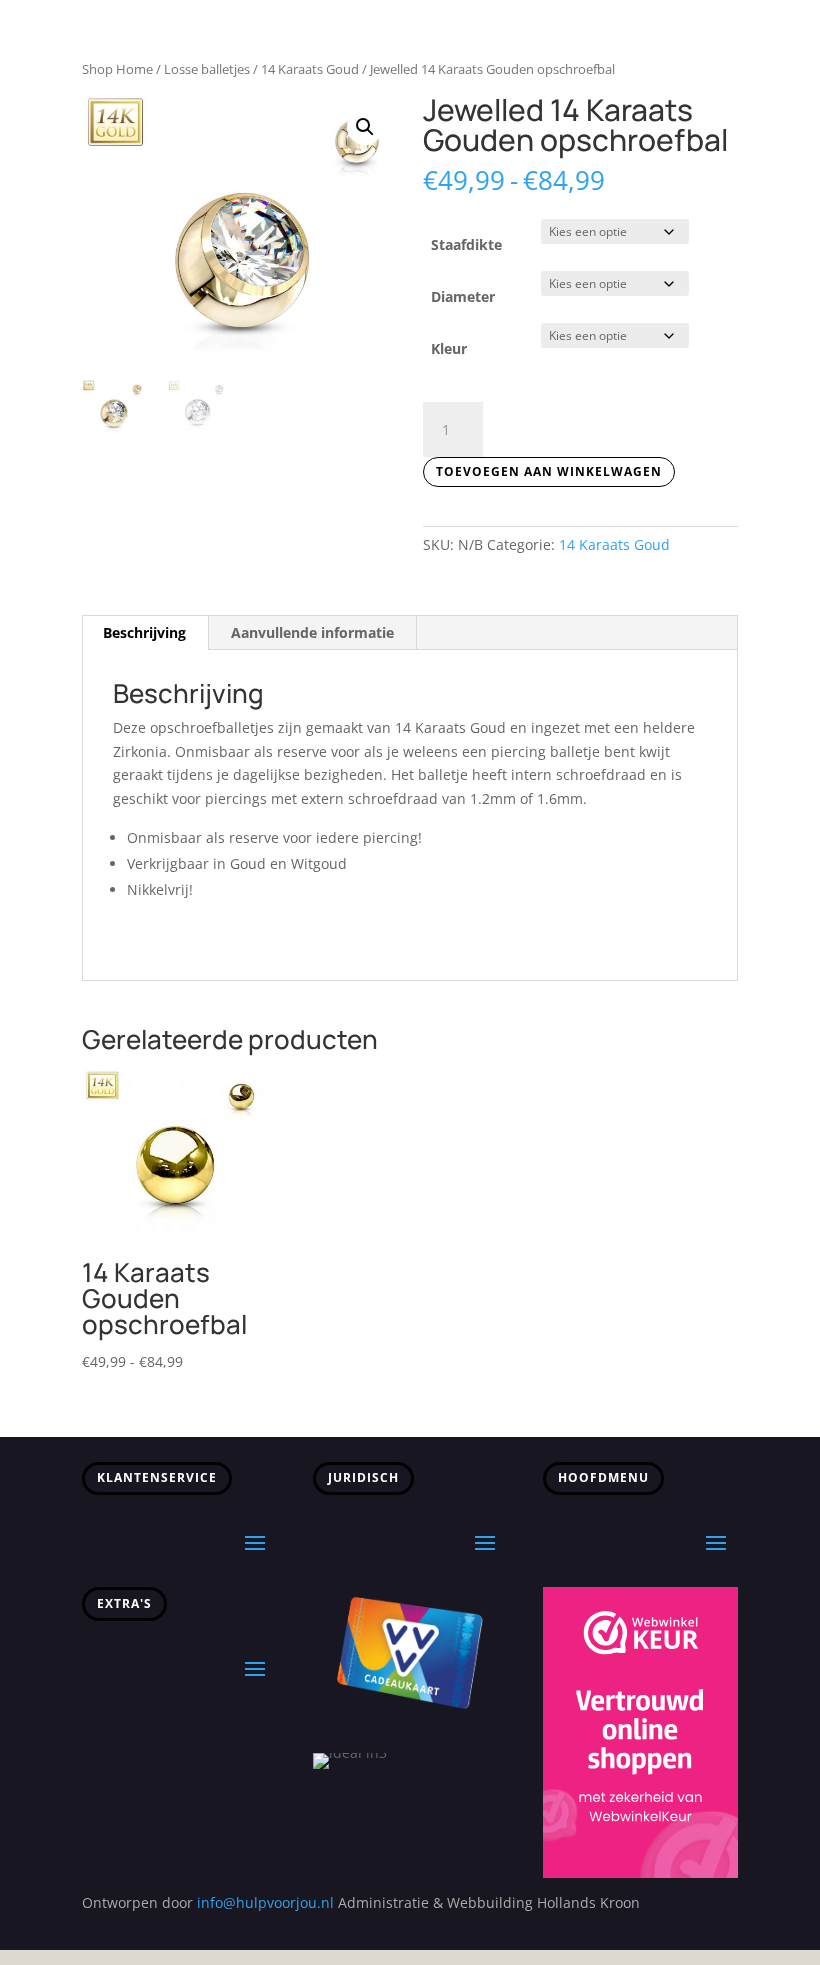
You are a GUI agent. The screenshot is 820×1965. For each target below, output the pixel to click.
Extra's (124, 1603)
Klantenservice (157, 1477)
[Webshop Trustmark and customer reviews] (640, 1872)
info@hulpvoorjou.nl (265, 1902)
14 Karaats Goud (310, 69)
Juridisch (363, 1477)
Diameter (463, 296)
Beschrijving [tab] (144, 632)
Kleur (449, 348)
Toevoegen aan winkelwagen (549, 471)
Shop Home (117, 69)
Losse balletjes (207, 69)
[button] (365, 127)
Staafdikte (466, 244)
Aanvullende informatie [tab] (312, 632)
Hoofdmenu (603, 1477)
